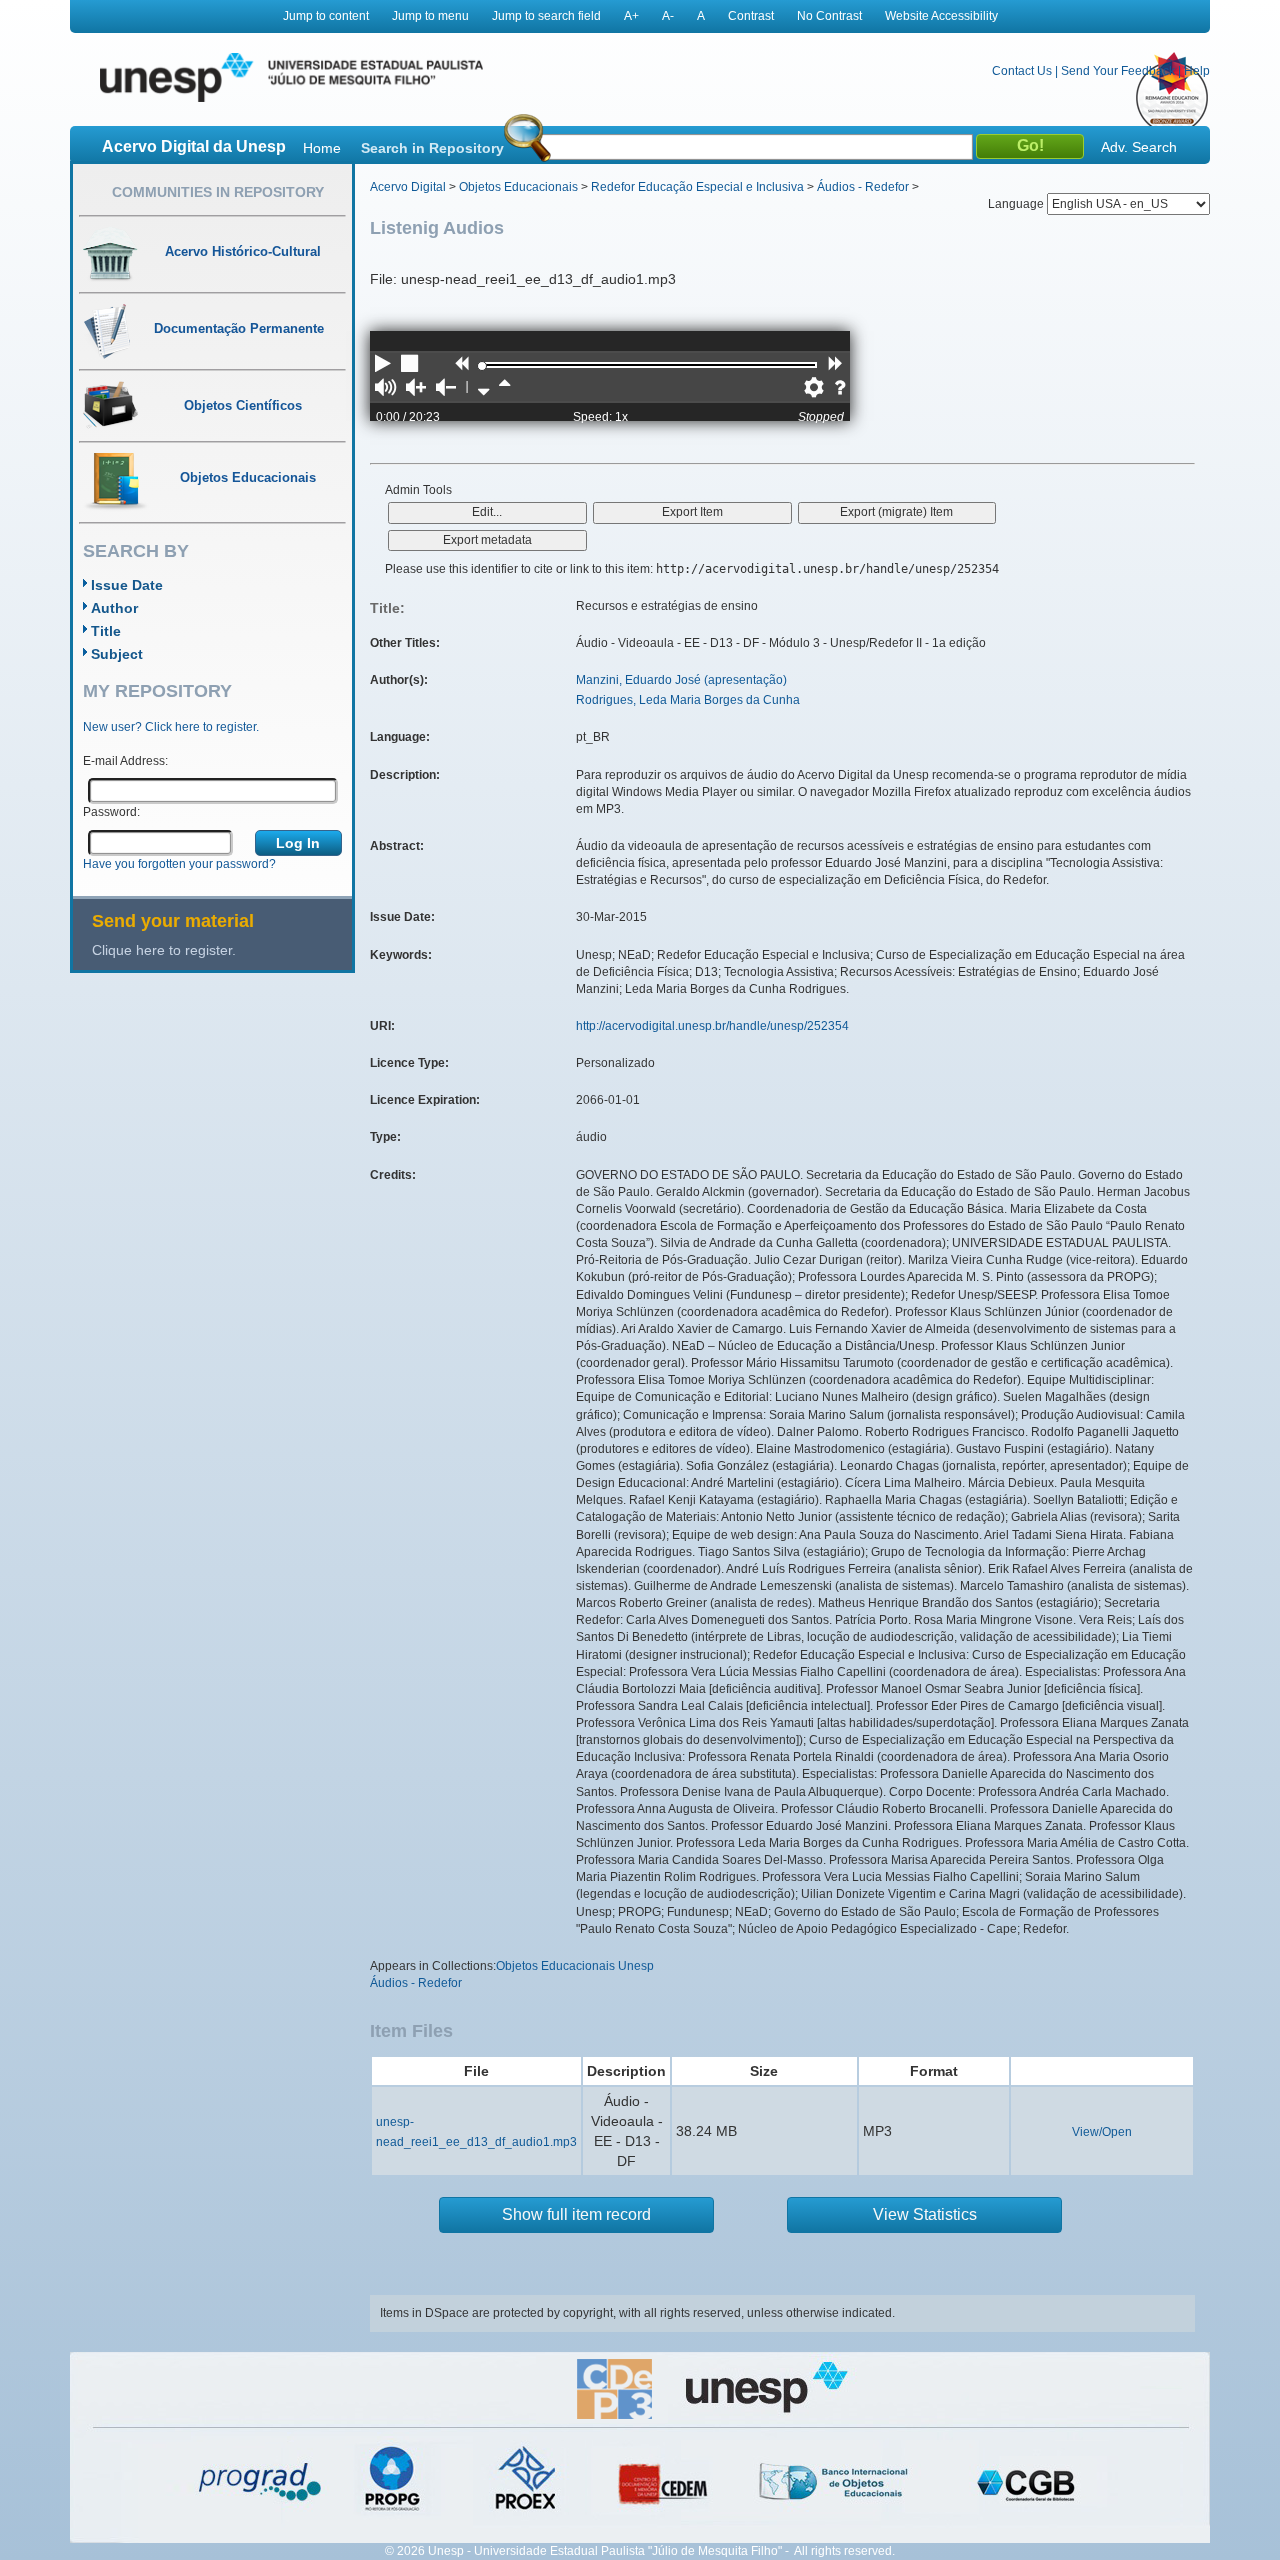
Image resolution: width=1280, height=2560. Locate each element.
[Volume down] (446, 389)
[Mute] (385, 389)
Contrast (751, 16)
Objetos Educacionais (518, 187)
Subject (117, 654)
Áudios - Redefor (863, 187)
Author (114, 608)
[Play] (383, 365)
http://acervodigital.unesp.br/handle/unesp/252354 (712, 1026)
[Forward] (835, 365)
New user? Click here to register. (171, 727)
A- (668, 16)
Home (322, 148)
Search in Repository (432, 148)
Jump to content (326, 16)
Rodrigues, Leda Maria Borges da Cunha (688, 700)
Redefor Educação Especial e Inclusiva (697, 187)
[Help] (839, 389)
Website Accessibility (941, 16)
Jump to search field (546, 16)
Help (1197, 71)
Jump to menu (430, 16)
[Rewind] (461, 365)
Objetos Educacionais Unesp (575, 1966)
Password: (111, 812)
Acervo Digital (408, 187)
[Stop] (411, 365)
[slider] (482, 366)
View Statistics (925, 2214)
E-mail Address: (125, 761)
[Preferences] (814, 389)
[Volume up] (416, 389)
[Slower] (483, 389)
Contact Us (1022, 71)
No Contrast (829, 16)
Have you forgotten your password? (179, 864)
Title (106, 631)
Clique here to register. (164, 950)
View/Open (1102, 2132)
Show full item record (576, 2214)
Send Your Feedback (1118, 71)
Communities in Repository (218, 192)
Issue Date (127, 585)
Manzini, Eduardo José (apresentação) (681, 680)
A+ (631, 16)
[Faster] (504, 389)
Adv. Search (1139, 147)
